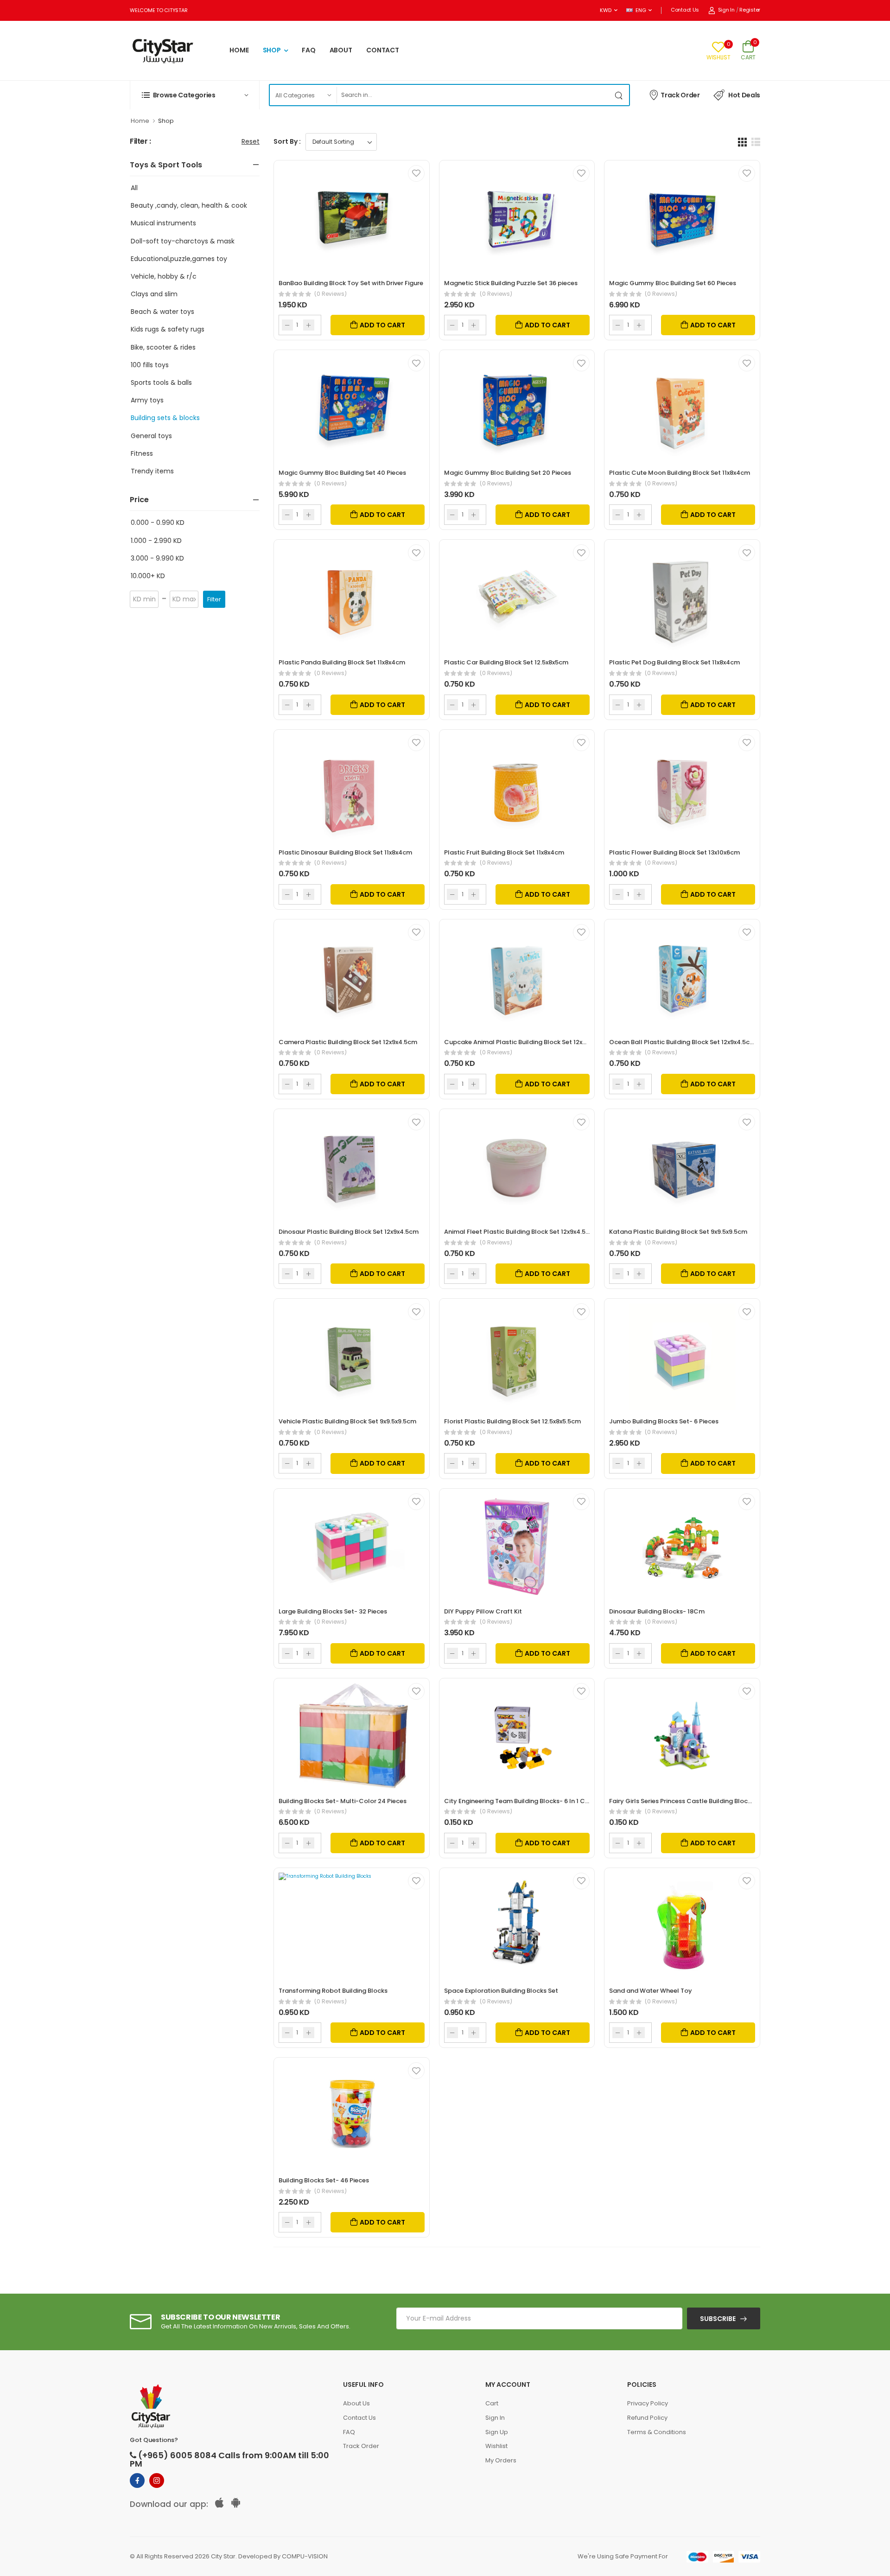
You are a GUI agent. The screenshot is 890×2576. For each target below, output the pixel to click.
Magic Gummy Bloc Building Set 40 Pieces (342, 473)
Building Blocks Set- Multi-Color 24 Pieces (343, 1801)
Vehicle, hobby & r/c (164, 276)
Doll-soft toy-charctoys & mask (183, 241)
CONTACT (383, 50)
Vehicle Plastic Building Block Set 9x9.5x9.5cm (347, 1421)
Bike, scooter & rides (163, 347)
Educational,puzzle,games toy (179, 259)
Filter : (140, 142)
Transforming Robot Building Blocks (333, 1991)
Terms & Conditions (657, 2432)
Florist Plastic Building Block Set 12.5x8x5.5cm (512, 1421)
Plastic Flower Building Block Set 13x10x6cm (674, 852)
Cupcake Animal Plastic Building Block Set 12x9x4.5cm (526, 1042)
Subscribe (718, 2319)
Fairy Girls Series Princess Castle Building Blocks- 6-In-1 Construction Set (720, 1801)
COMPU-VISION (305, 2556)
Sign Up (497, 2432)
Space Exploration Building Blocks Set (501, 1991)
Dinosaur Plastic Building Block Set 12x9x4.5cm (349, 1232)
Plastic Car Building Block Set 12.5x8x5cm (506, 662)
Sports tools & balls (161, 383)
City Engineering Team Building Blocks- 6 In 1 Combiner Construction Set (554, 1801)
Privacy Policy (648, 2403)
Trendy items (152, 471)
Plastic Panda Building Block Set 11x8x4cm (342, 662)
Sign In (726, 10)
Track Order (680, 95)
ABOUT (341, 50)
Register (750, 10)
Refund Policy (647, 2418)
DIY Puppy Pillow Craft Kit (483, 1611)
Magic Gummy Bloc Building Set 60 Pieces (673, 283)
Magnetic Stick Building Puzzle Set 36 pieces (511, 283)
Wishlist (496, 2446)
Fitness (142, 453)
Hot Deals (744, 95)
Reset (251, 141)
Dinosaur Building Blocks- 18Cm (657, 1611)
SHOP (272, 50)
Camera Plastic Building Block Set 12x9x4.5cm (348, 1042)
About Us (356, 2403)
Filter (214, 599)
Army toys (147, 400)
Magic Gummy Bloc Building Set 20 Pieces (508, 473)
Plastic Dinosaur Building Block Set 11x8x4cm (345, 852)
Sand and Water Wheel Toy (651, 1991)
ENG (641, 10)
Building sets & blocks (165, 418)
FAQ (309, 50)
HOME (239, 50)
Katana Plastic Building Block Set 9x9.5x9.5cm (678, 1232)
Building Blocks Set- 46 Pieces (324, 2180)
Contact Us (685, 10)
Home (140, 121)
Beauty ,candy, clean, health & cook (189, 205)
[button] (195, 95)
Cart (492, 2403)
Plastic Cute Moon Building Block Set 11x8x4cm (680, 473)
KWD (605, 10)
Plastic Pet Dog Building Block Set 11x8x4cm (674, 662)
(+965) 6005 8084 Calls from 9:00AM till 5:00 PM (229, 2460)
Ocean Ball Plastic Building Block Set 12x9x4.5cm (682, 1042)
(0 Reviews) (331, 294)
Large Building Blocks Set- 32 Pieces (333, 1611)
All (134, 188)
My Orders (501, 2460)
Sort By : (287, 141)
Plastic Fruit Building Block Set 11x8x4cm (504, 852)
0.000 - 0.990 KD (158, 523)
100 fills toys (150, 365)
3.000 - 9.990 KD (157, 558)
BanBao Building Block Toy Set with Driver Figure (351, 283)
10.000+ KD (148, 576)
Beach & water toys (162, 312)
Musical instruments (163, 223)
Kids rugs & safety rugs (168, 329)
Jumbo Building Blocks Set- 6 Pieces (664, 1421)
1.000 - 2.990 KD (156, 541)
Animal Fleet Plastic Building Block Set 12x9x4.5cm (520, 1232)
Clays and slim (154, 294)
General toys (151, 436)
